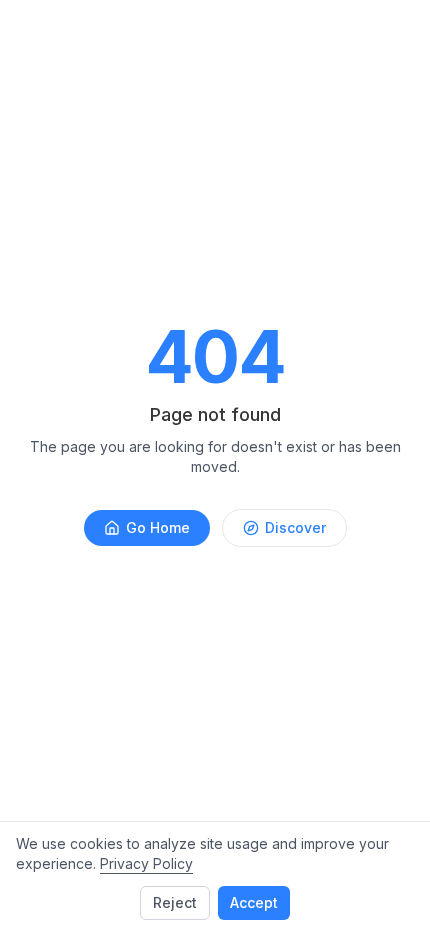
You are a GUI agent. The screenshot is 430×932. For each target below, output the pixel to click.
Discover (295, 527)
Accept (254, 902)
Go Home (158, 527)
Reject (175, 902)
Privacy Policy (146, 863)
